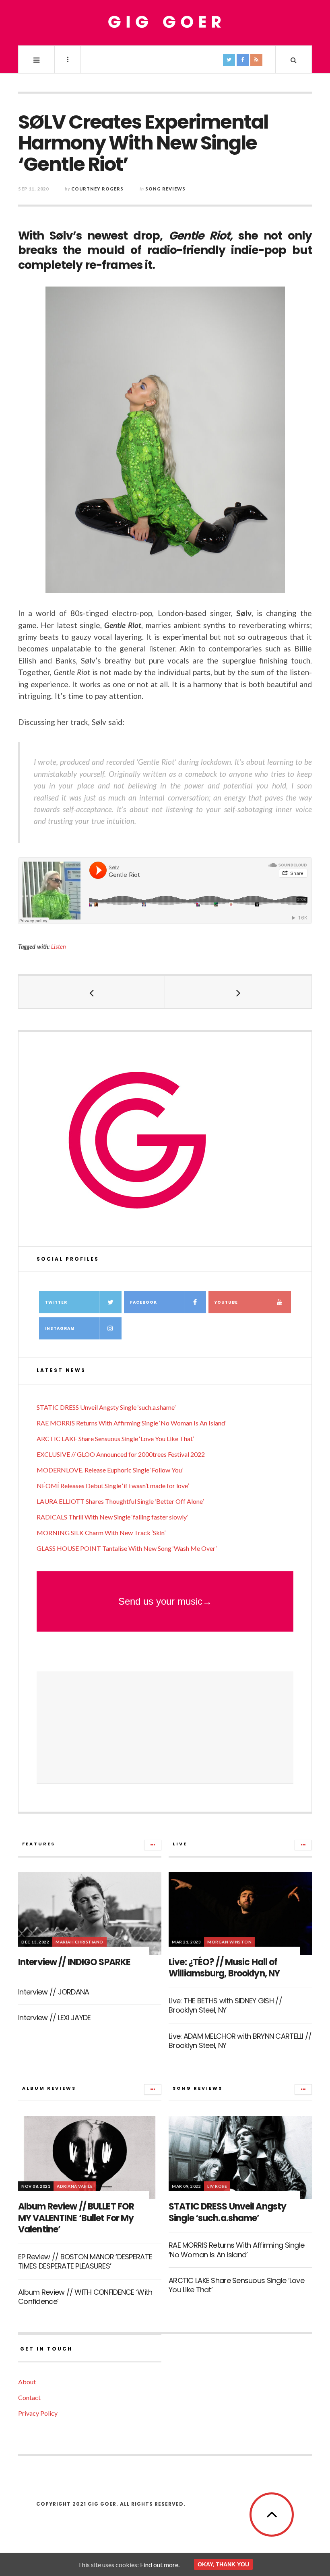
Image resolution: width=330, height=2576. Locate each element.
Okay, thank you (223, 2564)
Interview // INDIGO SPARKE (74, 1962)
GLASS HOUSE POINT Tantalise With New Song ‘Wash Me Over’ (127, 1548)
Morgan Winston (229, 1942)
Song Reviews (165, 189)
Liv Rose (217, 2186)
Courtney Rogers (97, 189)
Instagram (60, 1328)
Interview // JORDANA (54, 1992)
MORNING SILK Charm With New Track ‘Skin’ (101, 1533)
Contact (29, 2397)
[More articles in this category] (153, 1845)
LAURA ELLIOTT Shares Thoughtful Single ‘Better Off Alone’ (120, 1501)
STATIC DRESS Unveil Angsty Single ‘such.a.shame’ (106, 1407)
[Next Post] (238, 992)
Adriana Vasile (75, 2186)
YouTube (226, 1302)
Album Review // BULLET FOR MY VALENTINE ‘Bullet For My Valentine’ (76, 2218)
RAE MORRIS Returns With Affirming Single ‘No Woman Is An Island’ (131, 1423)
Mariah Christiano (79, 1942)
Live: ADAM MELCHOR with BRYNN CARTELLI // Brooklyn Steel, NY (240, 2041)
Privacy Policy (38, 2413)
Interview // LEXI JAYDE (54, 2018)
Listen (59, 947)
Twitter (56, 1302)
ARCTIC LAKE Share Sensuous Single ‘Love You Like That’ (115, 1439)
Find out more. (160, 2565)
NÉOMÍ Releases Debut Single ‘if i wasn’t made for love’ (113, 1486)
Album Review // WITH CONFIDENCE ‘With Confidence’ (85, 2297)
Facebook (143, 1302)
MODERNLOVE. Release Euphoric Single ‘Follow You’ (110, 1470)
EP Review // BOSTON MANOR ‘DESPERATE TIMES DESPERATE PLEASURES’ (85, 2261)
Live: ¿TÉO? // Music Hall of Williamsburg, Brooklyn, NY (224, 1968)
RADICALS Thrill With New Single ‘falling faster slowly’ (112, 1517)
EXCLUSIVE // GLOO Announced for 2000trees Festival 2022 (121, 1454)
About (27, 2382)
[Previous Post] (92, 992)
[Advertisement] (165, 1728)
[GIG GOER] (165, 22)
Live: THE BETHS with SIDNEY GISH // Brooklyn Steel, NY (225, 2005)
